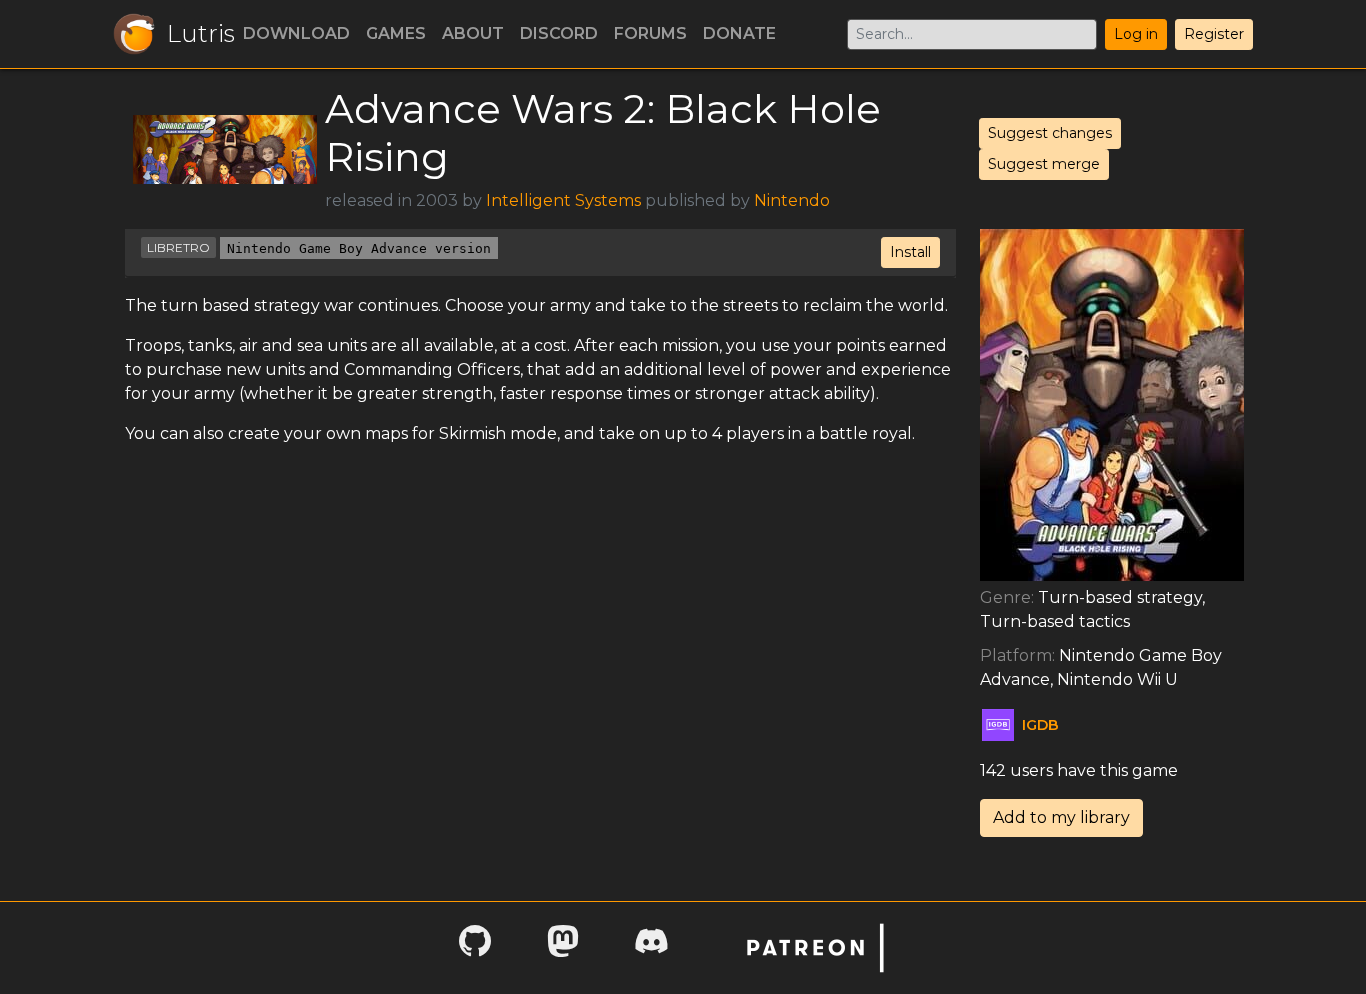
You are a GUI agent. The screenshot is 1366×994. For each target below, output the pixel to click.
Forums (650, 33)
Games (396, 33)
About (473, 33)
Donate (739, 33)
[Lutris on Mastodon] (563, 947)
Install (910, 252)
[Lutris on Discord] (651, 947)
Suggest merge (1044, 164)
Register (1214, 34)
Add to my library (1061, 817)
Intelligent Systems (563, 200)
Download (296, 33)
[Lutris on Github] (475, 947)
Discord (559, 33)
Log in (1136, 34)
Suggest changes (1050, 133)
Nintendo (792, 200)
